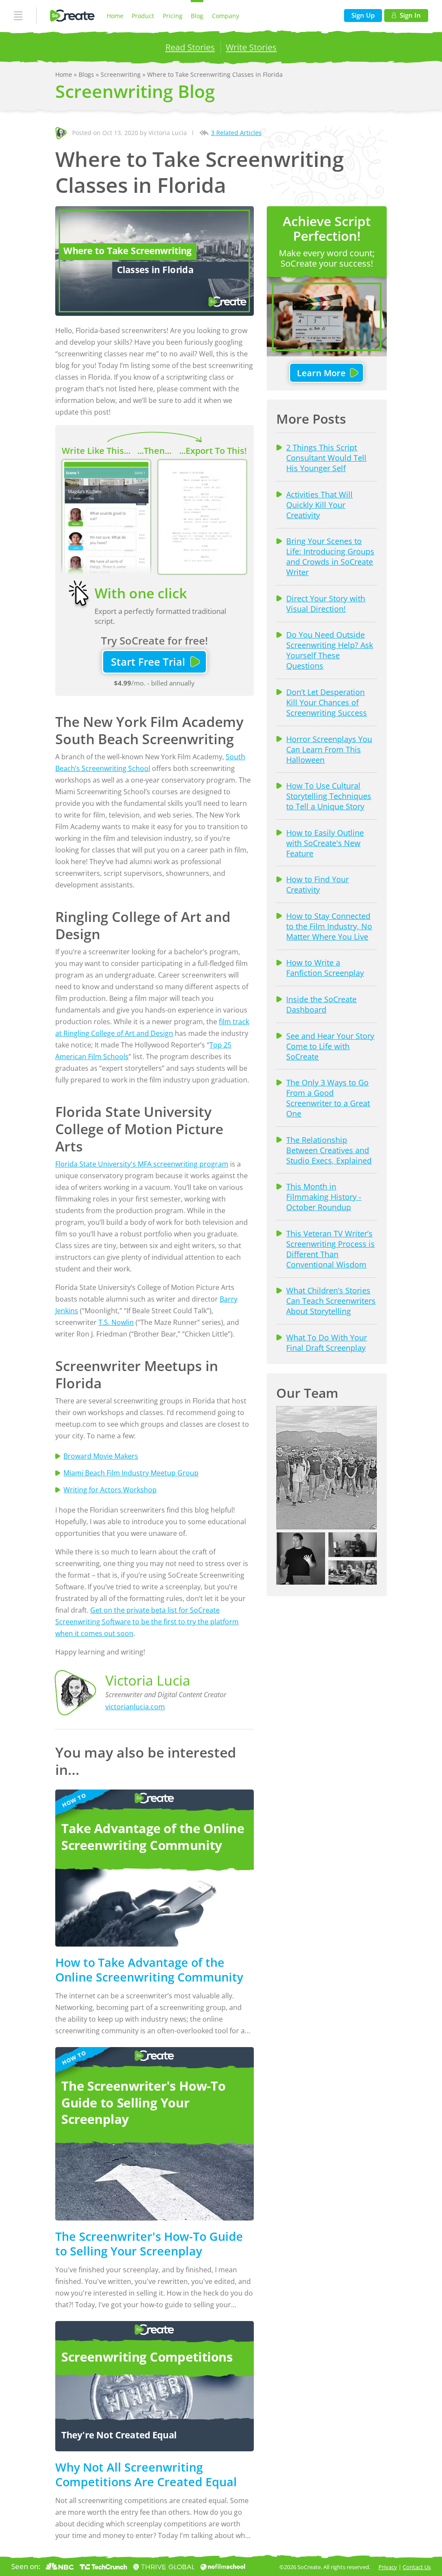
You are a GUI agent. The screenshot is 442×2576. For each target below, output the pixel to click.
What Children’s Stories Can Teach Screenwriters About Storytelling (331, 1301)
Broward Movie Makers (101, 1456)
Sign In (410, 15)
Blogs (87, 74)
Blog (197, 16)
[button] (327, 1468)
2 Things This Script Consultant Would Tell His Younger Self (326, 458)
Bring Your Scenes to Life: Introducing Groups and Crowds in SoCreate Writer (330, 557)
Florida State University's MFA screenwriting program (142, 1164)
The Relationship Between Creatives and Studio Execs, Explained (329, 1150)
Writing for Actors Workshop (110, 1490)
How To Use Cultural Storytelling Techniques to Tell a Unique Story (329, 796)
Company (226, 16)
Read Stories (190, 47)
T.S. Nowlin (116, 1322)
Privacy (388, 2567)
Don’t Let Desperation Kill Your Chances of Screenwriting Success (327, 702)
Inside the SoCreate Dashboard (321, 1004)
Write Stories (251, 47)
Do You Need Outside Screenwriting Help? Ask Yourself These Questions (330, 650)
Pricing (173, 16)
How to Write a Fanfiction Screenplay (325, 968)
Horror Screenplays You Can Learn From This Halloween (329, 749)
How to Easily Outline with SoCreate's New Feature (325, 843)
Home (115, 16)
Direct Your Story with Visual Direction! (326, 604)
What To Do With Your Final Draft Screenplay (327, 1343)
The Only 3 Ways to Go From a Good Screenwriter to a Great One (328, 1098)
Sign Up (363, 15)
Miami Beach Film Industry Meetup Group (131, 1473)
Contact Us (417, 2567)
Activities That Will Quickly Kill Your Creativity (319, 505)
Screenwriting (122, 74)
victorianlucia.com (135, 1707)
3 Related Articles (236, 133)
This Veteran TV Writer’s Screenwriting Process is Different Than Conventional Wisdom (330, 1249)
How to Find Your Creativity (317, 884)
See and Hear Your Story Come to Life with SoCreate (330, 1046)
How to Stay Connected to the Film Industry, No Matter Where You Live (329, 926)
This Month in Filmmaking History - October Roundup (324, 1197)
